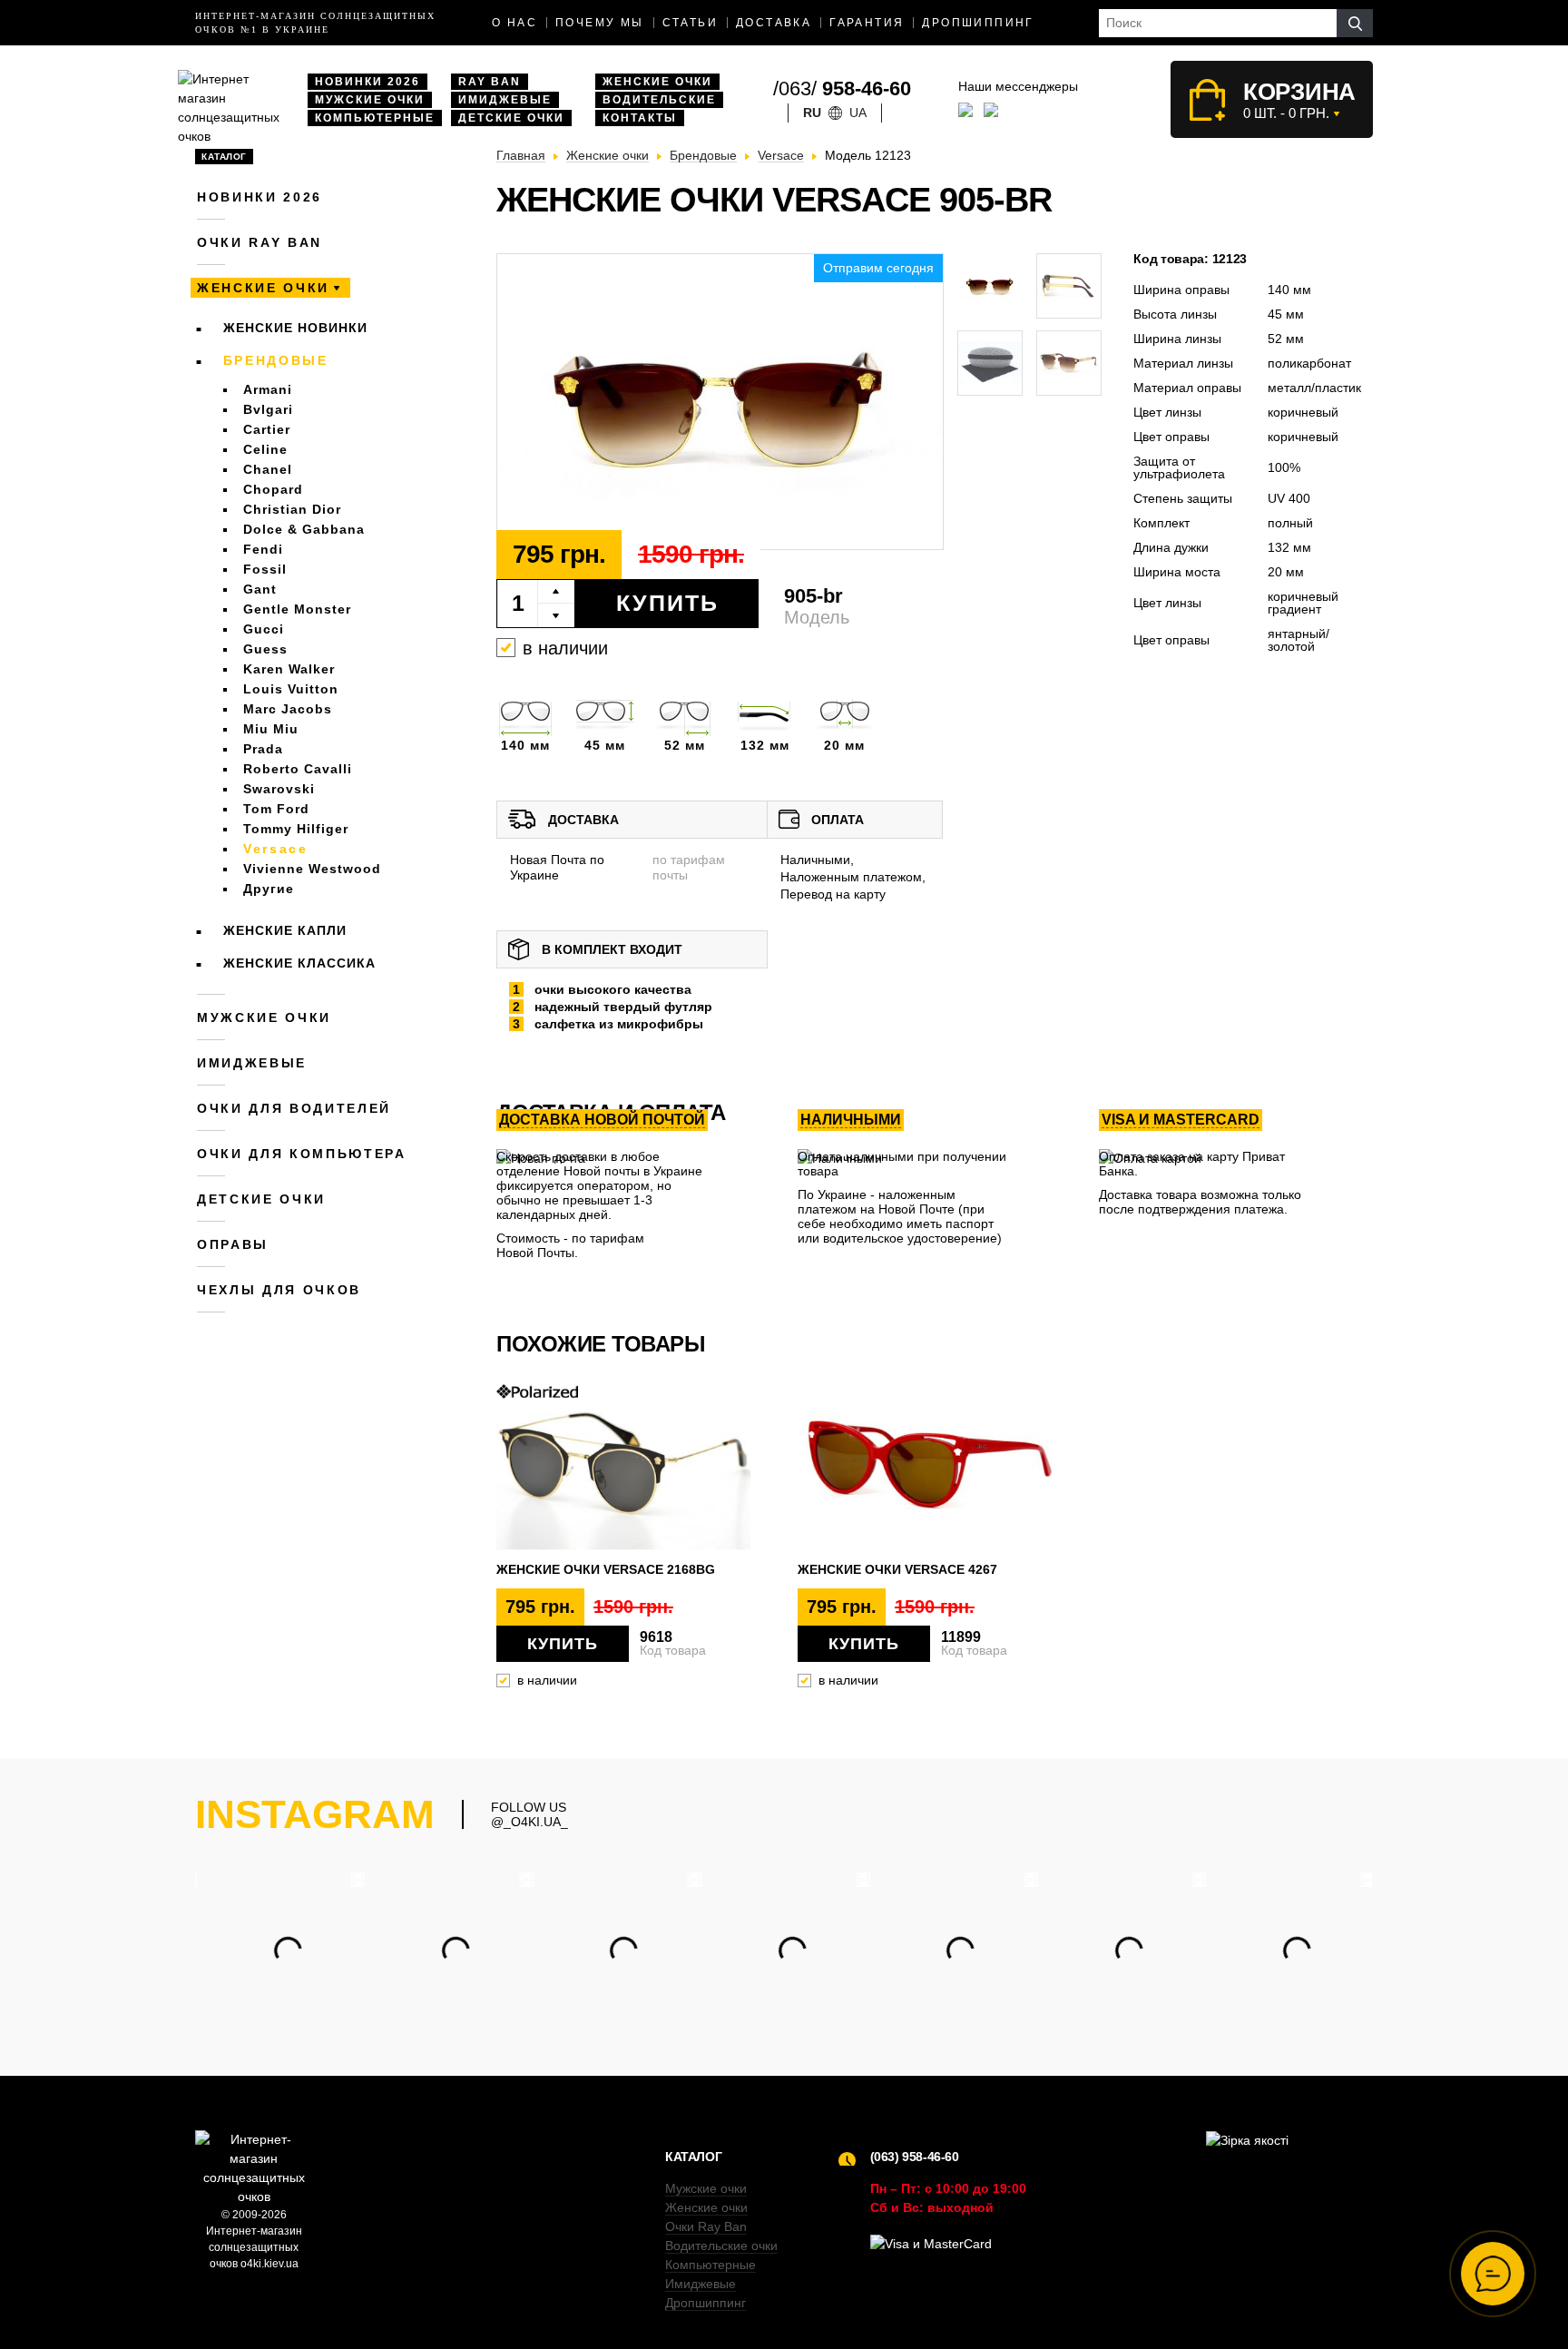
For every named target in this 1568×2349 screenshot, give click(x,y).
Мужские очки (370, 100)
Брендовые (276, 360)
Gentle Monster (297, 609)
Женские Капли (285, 930)
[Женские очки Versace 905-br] (720, 403)
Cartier (267, 429)
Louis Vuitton (291, 689)
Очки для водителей (294, 1108)
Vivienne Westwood (312, 869)
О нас (514, 23)
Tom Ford (276, 809)
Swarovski (279, 789)
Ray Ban (490, 82)
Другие (269, 889)
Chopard (273, 489)
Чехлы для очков (279, 1290)
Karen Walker (289, 669)
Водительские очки (721, 2246)
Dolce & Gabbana (304, 529)
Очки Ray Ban (706, 2226)
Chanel (268, 469)
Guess (265, 649)
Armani (268, 389)
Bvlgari (268, 409)
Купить (667, 603)
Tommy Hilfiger (296, 829)
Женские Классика (299, 963)
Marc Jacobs (288, 709)
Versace (276, 849)
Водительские (659, 100)
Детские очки (511, 118)
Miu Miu (271, 729)
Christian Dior (292, 509)
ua (858, 113)
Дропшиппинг (978, 23)
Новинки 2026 (367, 82)
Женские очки (657, 82)
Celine (265, 449)
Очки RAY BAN (260, 242)
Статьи (690, 23)
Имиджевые (505, 100)
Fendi (263, 549)
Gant (260, 589)
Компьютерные (375, 118)
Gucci (264, 629)
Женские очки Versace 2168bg (606, 1569)
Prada (263, 749)
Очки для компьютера (302, 1154)
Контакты (640, 118)
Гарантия (867, 23)
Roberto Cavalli (298, 769)
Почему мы (600, 23)
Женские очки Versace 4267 (897, 1569)
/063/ (842, 88)
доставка (774, 23)
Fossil (265, 569)
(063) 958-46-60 (915, 2157)
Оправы (233, 1244)
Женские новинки (295, 328)
